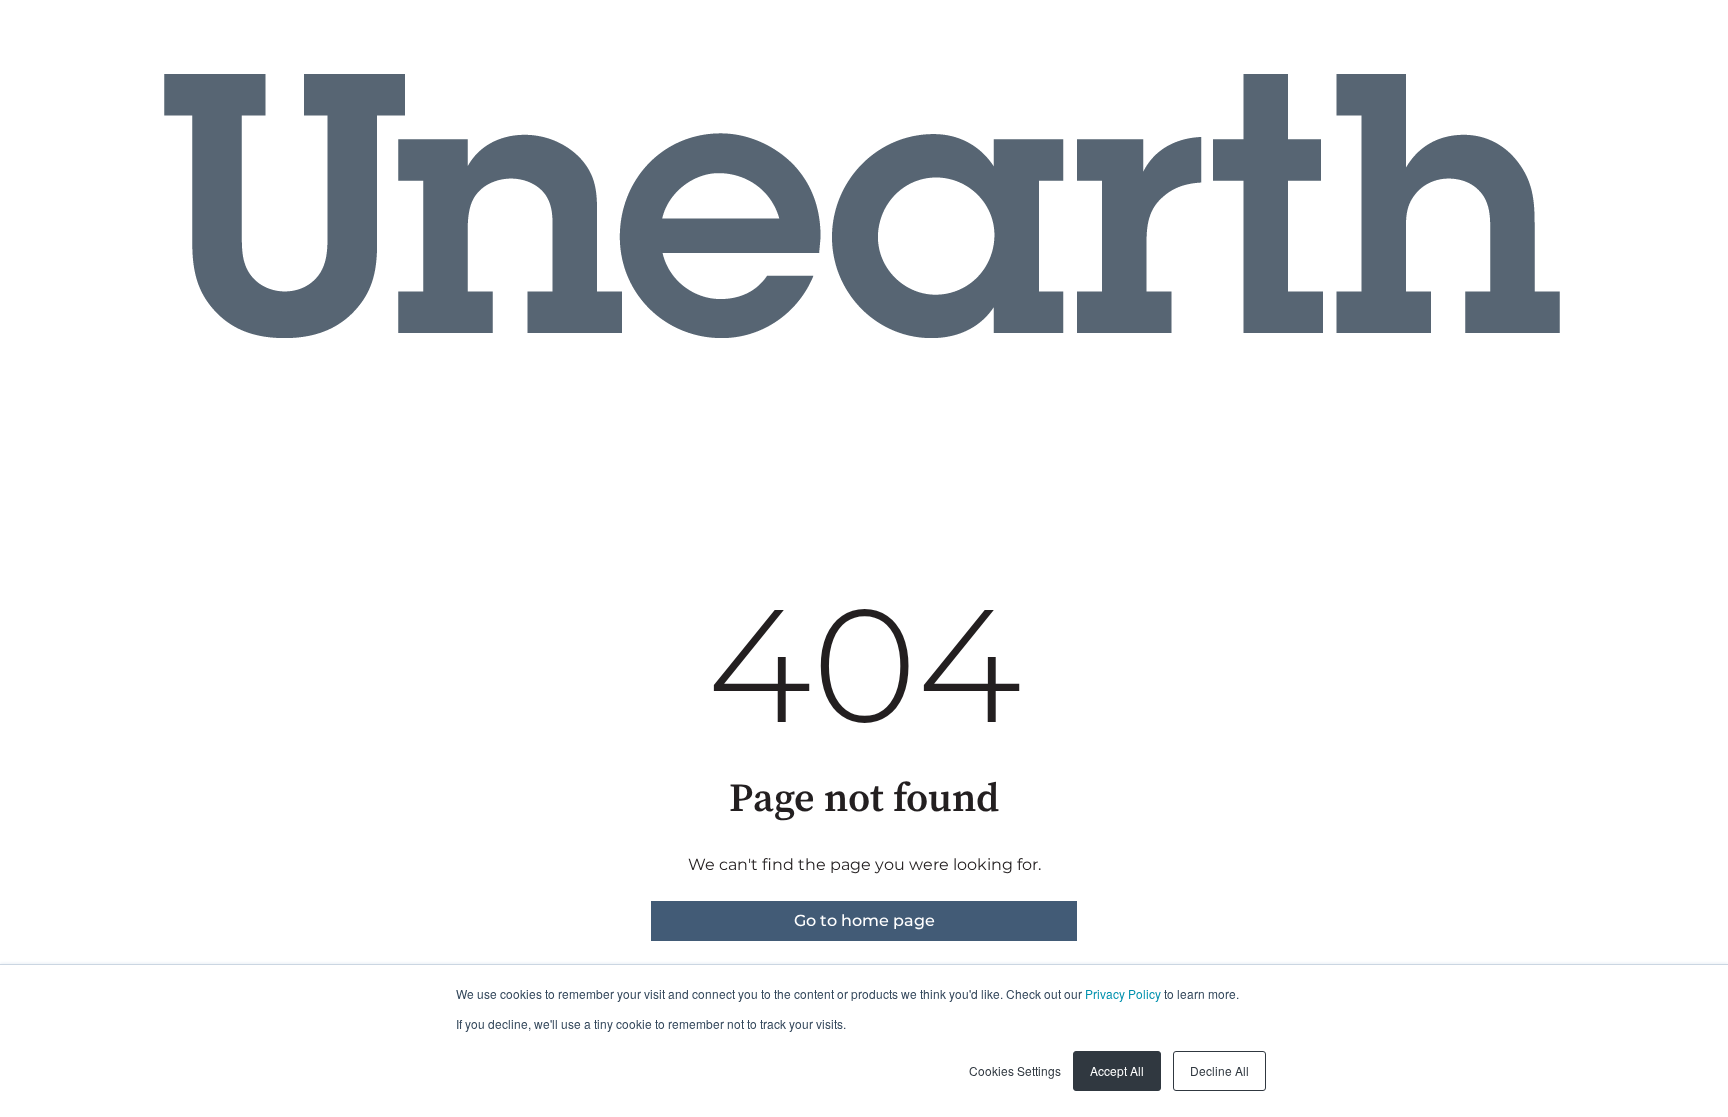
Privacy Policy (1123, 993)
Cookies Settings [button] (1015, 1070)
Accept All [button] (1117, 1070)
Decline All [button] (1219, 1070)
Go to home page (864, 920)
